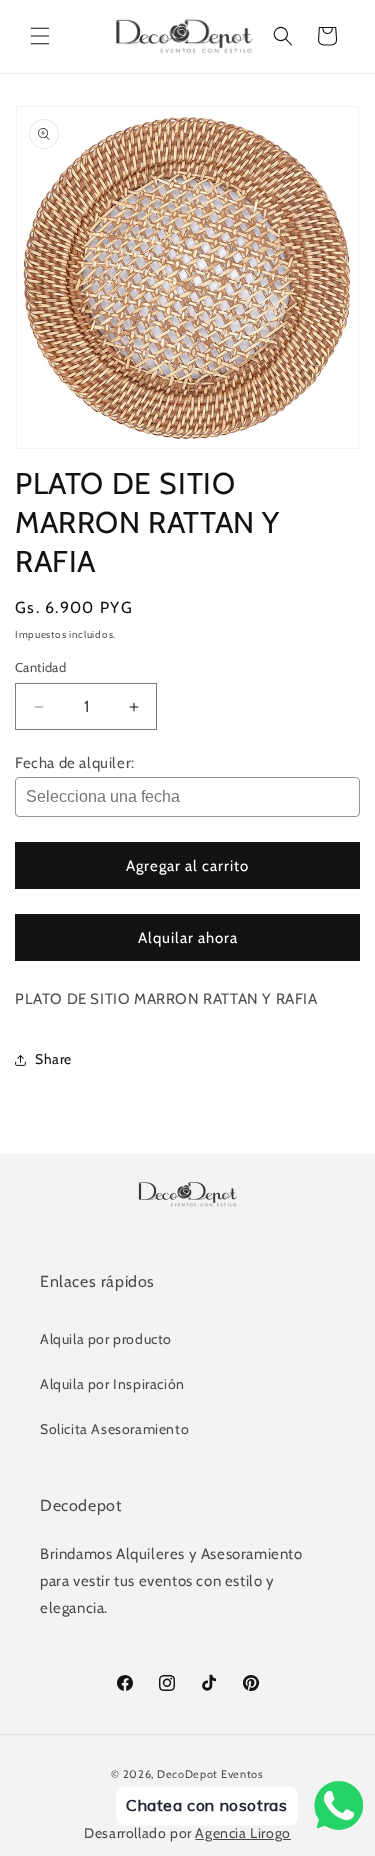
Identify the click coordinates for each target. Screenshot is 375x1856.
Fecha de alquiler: (75, 763)
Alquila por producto (106, 1339)
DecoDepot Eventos (210, 1774)
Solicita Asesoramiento (114, 1429)
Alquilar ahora (188, 938)
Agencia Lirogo (242, 1833)
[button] (40, 36)
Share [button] (53, 1059)
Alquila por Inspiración (112, 1384)
